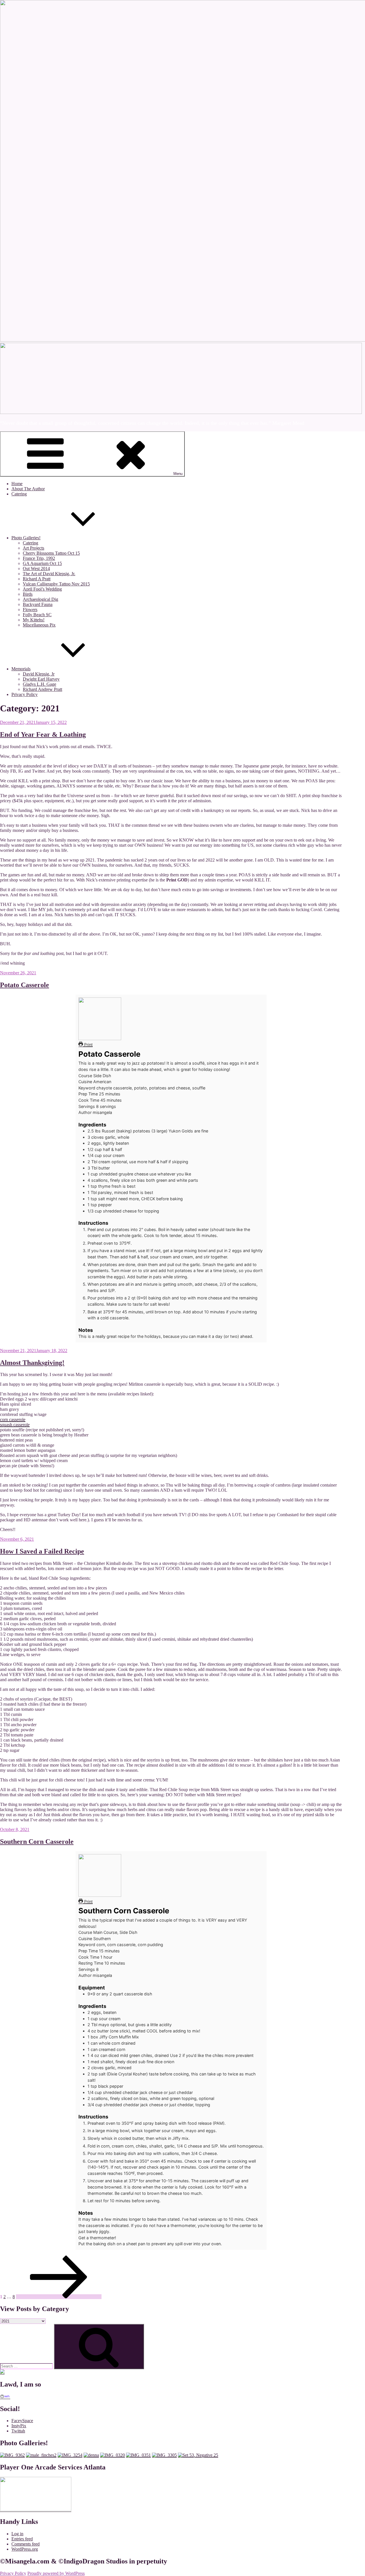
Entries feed (22, 2539)
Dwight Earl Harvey (41, 679)
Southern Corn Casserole (37, 1842)
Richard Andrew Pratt (42, 689)
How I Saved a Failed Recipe (42, 1551)
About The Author (28, 489)
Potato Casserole (25, 985)
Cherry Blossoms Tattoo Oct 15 (51, 553)
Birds (28, 594)
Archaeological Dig (40, 599)
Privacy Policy (25, 694)
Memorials (21, 669)
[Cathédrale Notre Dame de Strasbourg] (198, 2455)
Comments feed (26, 2544)
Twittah (18, 2431)
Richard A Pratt (37, 579)
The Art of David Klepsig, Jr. (49, 574)
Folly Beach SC (37, 615)
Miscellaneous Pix (39, 625)
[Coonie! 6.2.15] (164, 2455)
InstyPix (19, 2426)
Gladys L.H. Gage (39, 684)
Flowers (30, 610)
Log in (17, 2534)
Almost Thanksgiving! (32, 1363)
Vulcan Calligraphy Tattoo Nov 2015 (56, 584)
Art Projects (34, 548)
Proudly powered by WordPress (56, 2573)
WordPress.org (25, 2549)
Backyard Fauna (38, 604)
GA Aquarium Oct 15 (42, 563)
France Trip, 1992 (39, 558)
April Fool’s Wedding (42, 589)
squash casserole (15, 1425)
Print (88, 1045)
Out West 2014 (36, 569)
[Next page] (59, 2297)
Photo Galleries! (26, 538)
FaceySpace (22, 2421)
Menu (178, 474)
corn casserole (13, 1419)
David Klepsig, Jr (39, 674)
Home (17, 484)
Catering (19, 494)
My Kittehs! (34, 620)
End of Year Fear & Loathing (43, 734)
